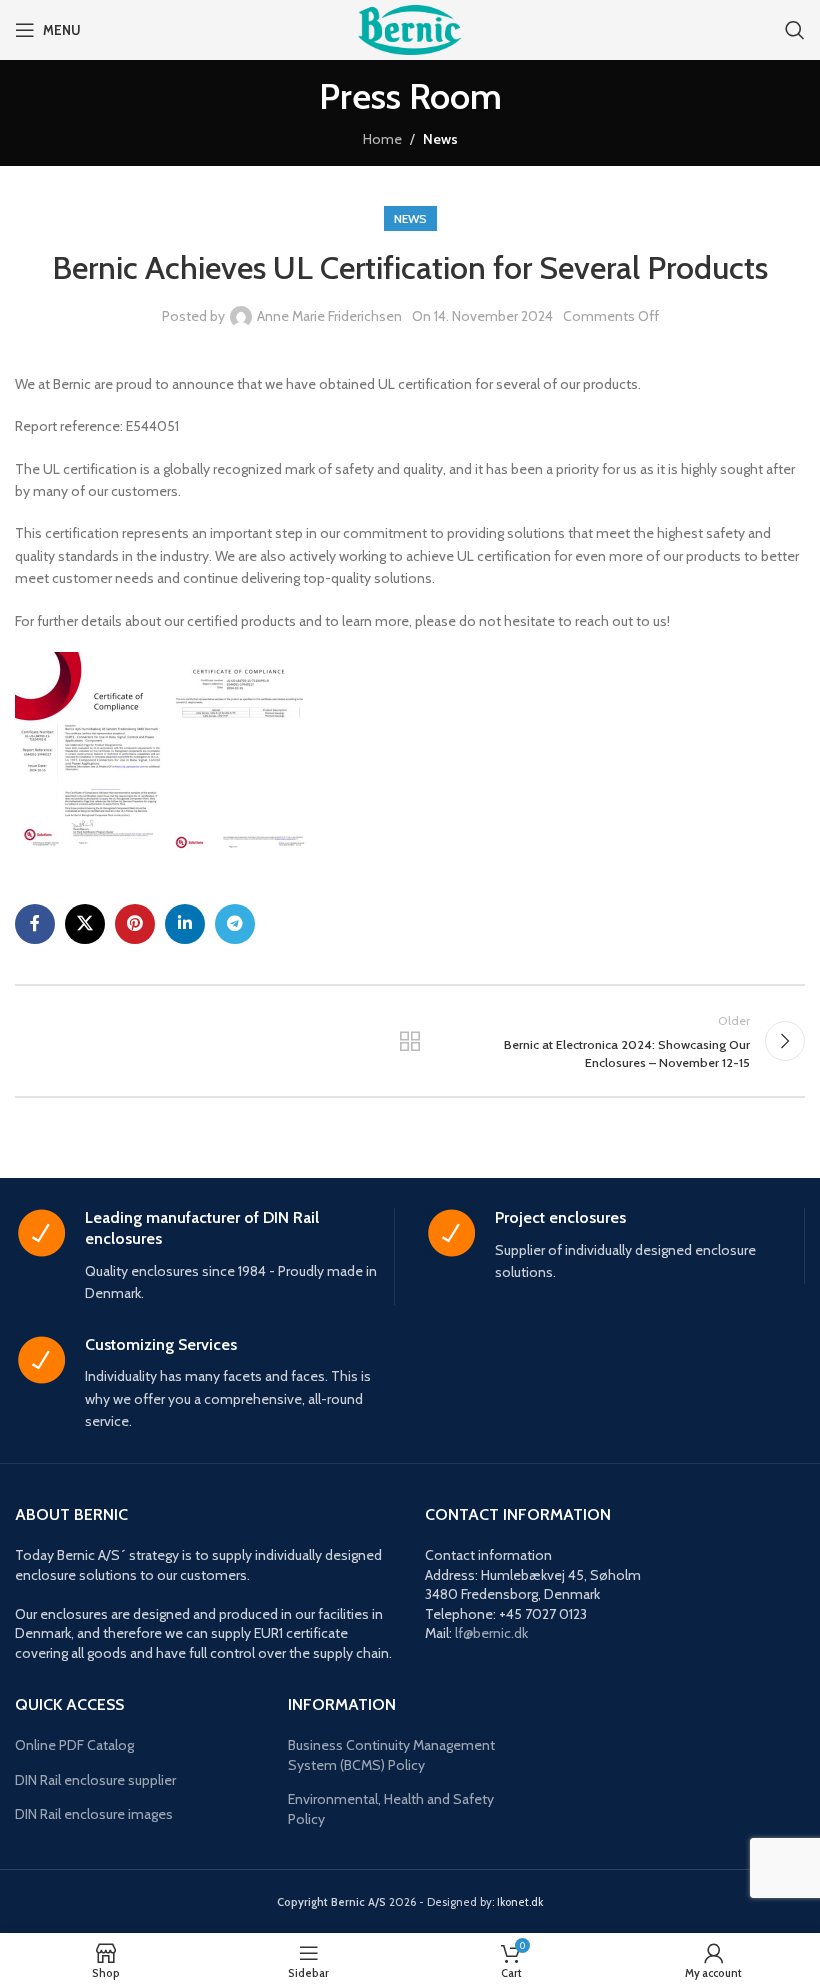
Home (382, 139)
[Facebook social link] (35, 924)
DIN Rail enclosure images (94, 1814)
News (440, 139)
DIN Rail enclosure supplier (95, 1780)
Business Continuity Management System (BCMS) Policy (391, 1755)
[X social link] (85, 924)
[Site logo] (410, 28)
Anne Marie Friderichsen (329, 316)
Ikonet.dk (520, 1902)
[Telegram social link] (235, 924)
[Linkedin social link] (185, 924)
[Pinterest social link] (135, 924)
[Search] (795, 30)
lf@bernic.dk (491, 1633)
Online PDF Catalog (74, 1745)
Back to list (410, 1041)
